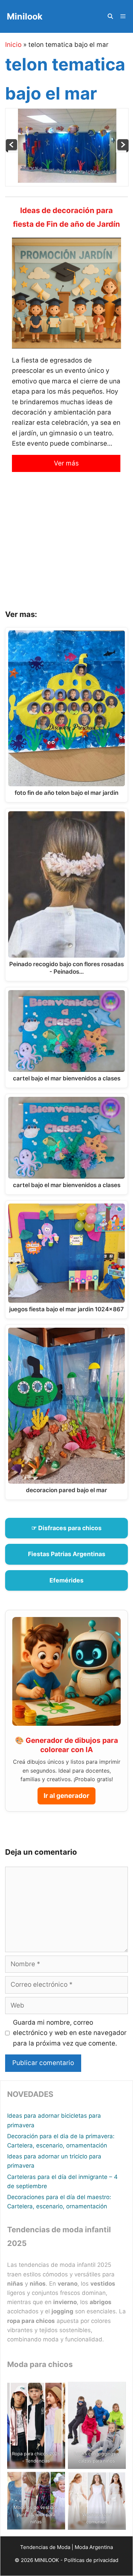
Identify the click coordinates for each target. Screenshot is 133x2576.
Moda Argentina (94, 2547)
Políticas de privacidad (91, 2560)
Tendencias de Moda (45, 2547)
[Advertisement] (66, 546)
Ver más (66, 463)
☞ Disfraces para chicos (66, 1528)
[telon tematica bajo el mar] (67, 181)
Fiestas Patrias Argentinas (67, 1554)
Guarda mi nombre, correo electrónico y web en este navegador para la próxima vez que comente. (70, 2033)
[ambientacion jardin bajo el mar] (122, 150)
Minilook (25, 16)
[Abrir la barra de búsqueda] (110, 16)
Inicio (13, 45)
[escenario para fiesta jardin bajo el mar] (12, 150)
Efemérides (66, 1580)
